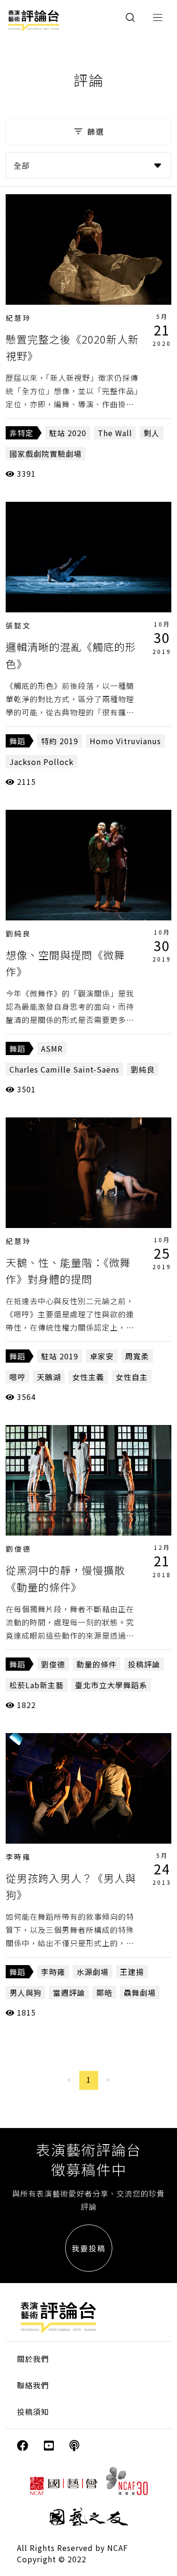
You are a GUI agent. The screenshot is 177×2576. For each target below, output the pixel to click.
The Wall (115, 433)
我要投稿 (89, 2248)
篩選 (96, 131)
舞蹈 (17, 741)
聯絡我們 (33, 2385)
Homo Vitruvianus (125, 741)
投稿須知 (33, 2412)
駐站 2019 (60, 1356)
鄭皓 (104, 1992)
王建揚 (132, 1972)
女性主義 (88, 1377)
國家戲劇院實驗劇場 (46, 454)
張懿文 (18, 625)
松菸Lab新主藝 (37, 1685)
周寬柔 (137, 1356)
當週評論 (69, 1992)
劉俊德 (18, 1549)
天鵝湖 (49, 1377)
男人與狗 (25, 1992)
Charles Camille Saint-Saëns (64, 1069)
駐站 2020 (68, 433)
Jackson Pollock (42, 762)
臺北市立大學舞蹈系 (111, 1685)
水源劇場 (93, 1972)
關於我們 (33, 2359)
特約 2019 (60, 741)
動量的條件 (97, 1664)
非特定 (21, 433)
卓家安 (102, 1356)
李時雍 (18, 1857)
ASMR (52, 1048)
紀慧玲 (18, 318)
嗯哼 (17, 1377)
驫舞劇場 (140, 1992)
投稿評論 (144, 1664)
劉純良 (18, 933)
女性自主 (132, 1377)
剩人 (152, 433)
